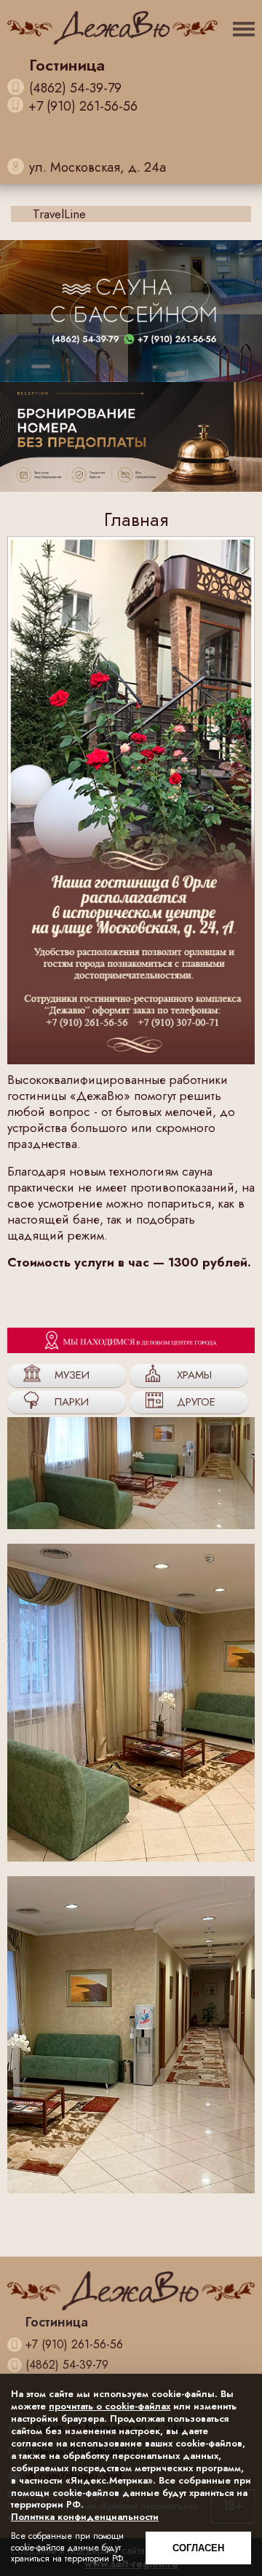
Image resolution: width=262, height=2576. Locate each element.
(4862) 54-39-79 (75, 88)
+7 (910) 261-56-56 (83, 107)
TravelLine (59, 214)
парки (72, 1402)
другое (196, 1402)
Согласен (198, 2548)
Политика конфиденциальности (85, 2517)
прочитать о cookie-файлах (110, 2406)
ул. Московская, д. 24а (98, 167)
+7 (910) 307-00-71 (84, 150)
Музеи (72, 1375)
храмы (194, 1375)
